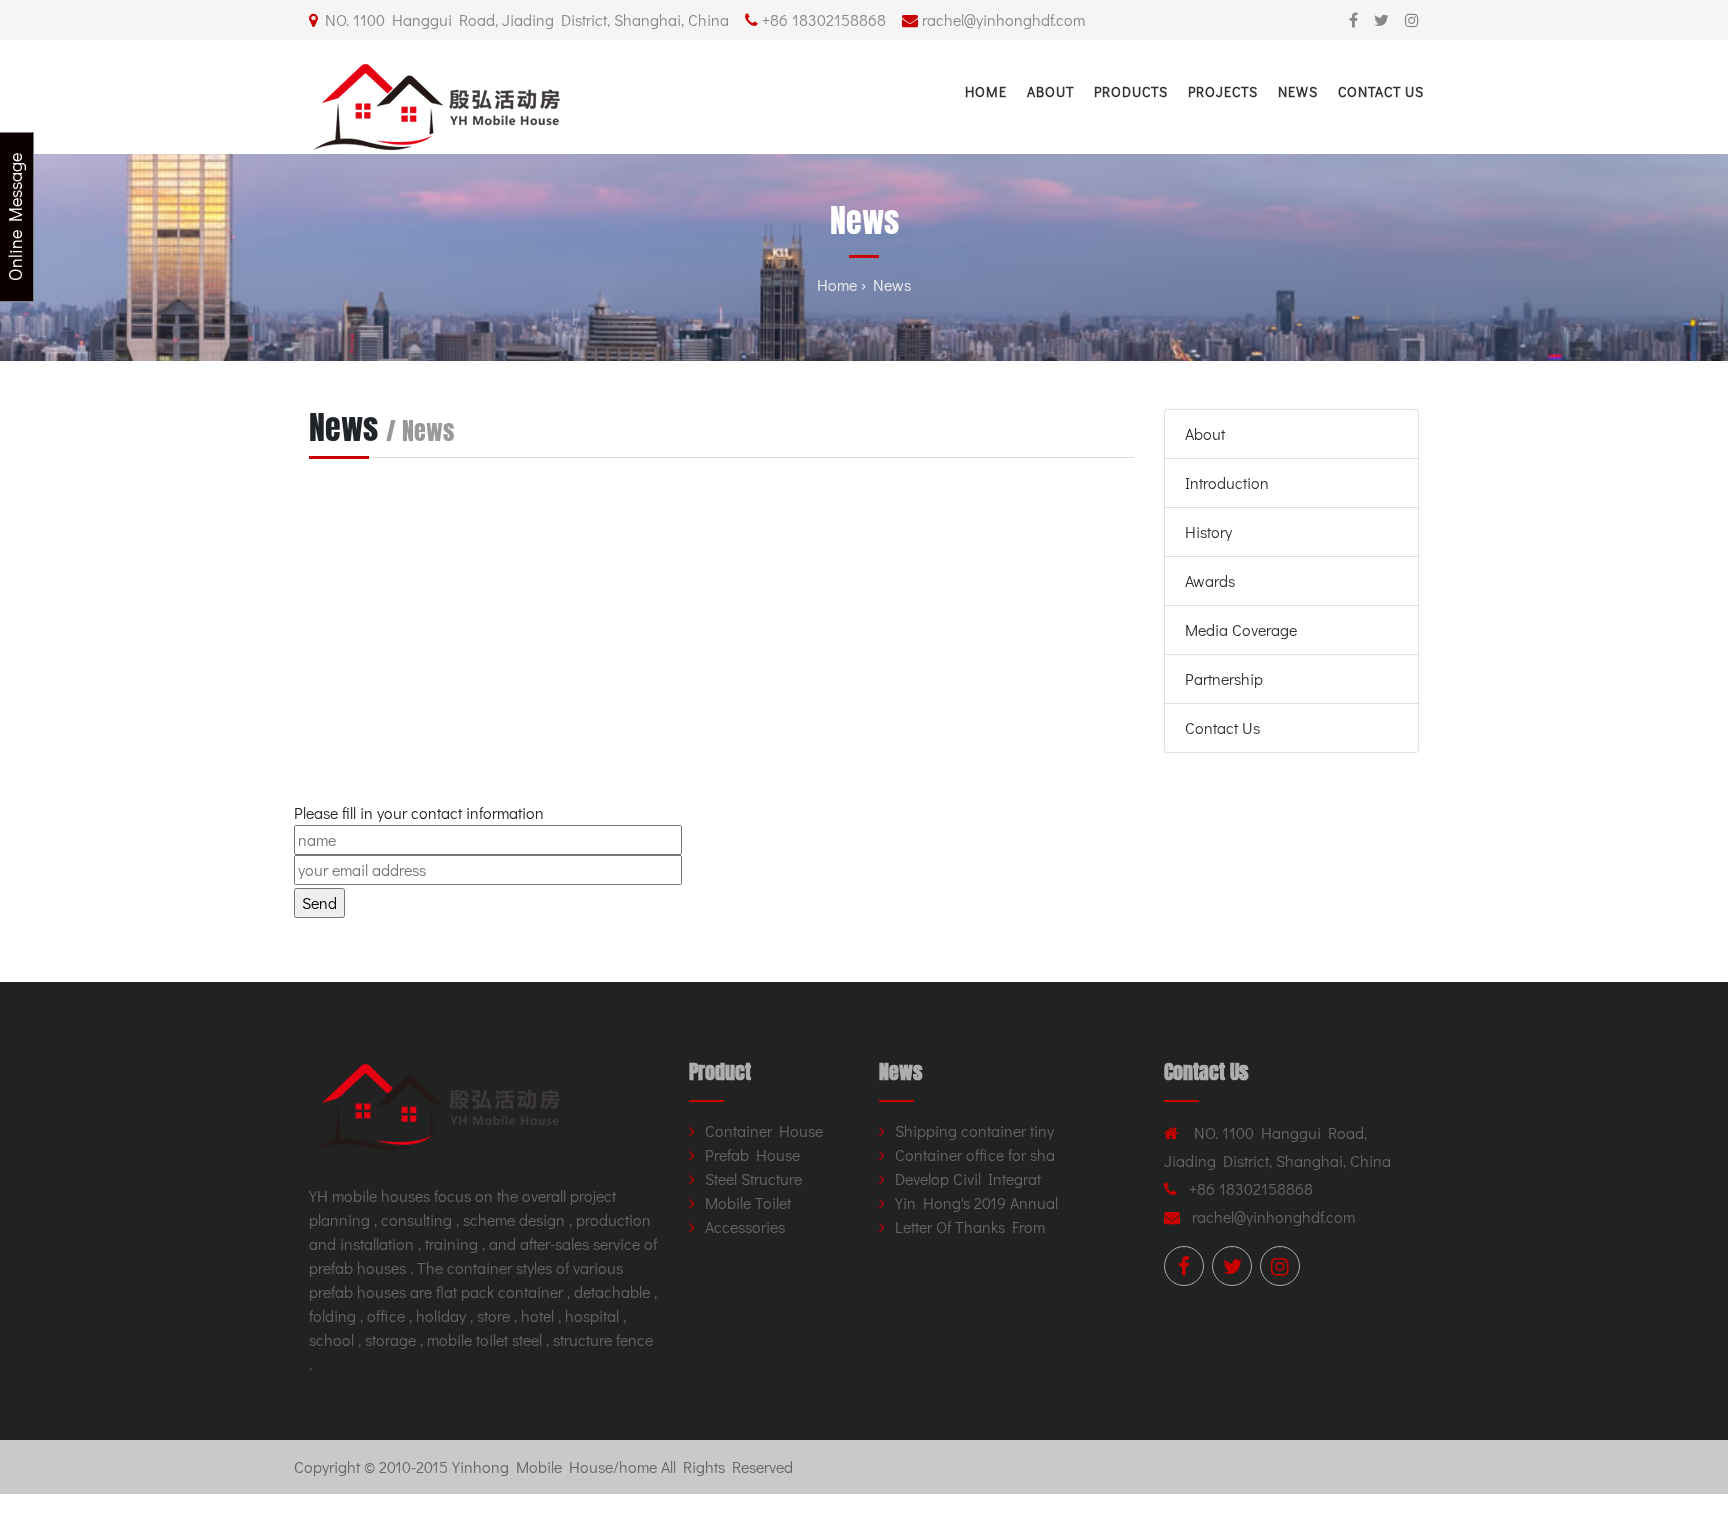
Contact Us (1381, 91)
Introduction (1227, 482)
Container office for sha (975, 1154)
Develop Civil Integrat (968, 1178)
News (1298, 91)
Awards (1210, 580)
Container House (764, 1130)
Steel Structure (753, 1178)
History (1208, 531)
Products (1131, 91)
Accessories (745, 1226)
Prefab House (752, 1154)
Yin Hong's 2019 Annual (976, 1202)
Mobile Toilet (748, 1202)
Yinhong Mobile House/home (554, 1466)
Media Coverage (1241, 629)
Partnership (1224, 678)
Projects (1223, 91)
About (1050, 91)
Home (986, 91)
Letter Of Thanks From (970, 1226)
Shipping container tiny (974, 1130)
